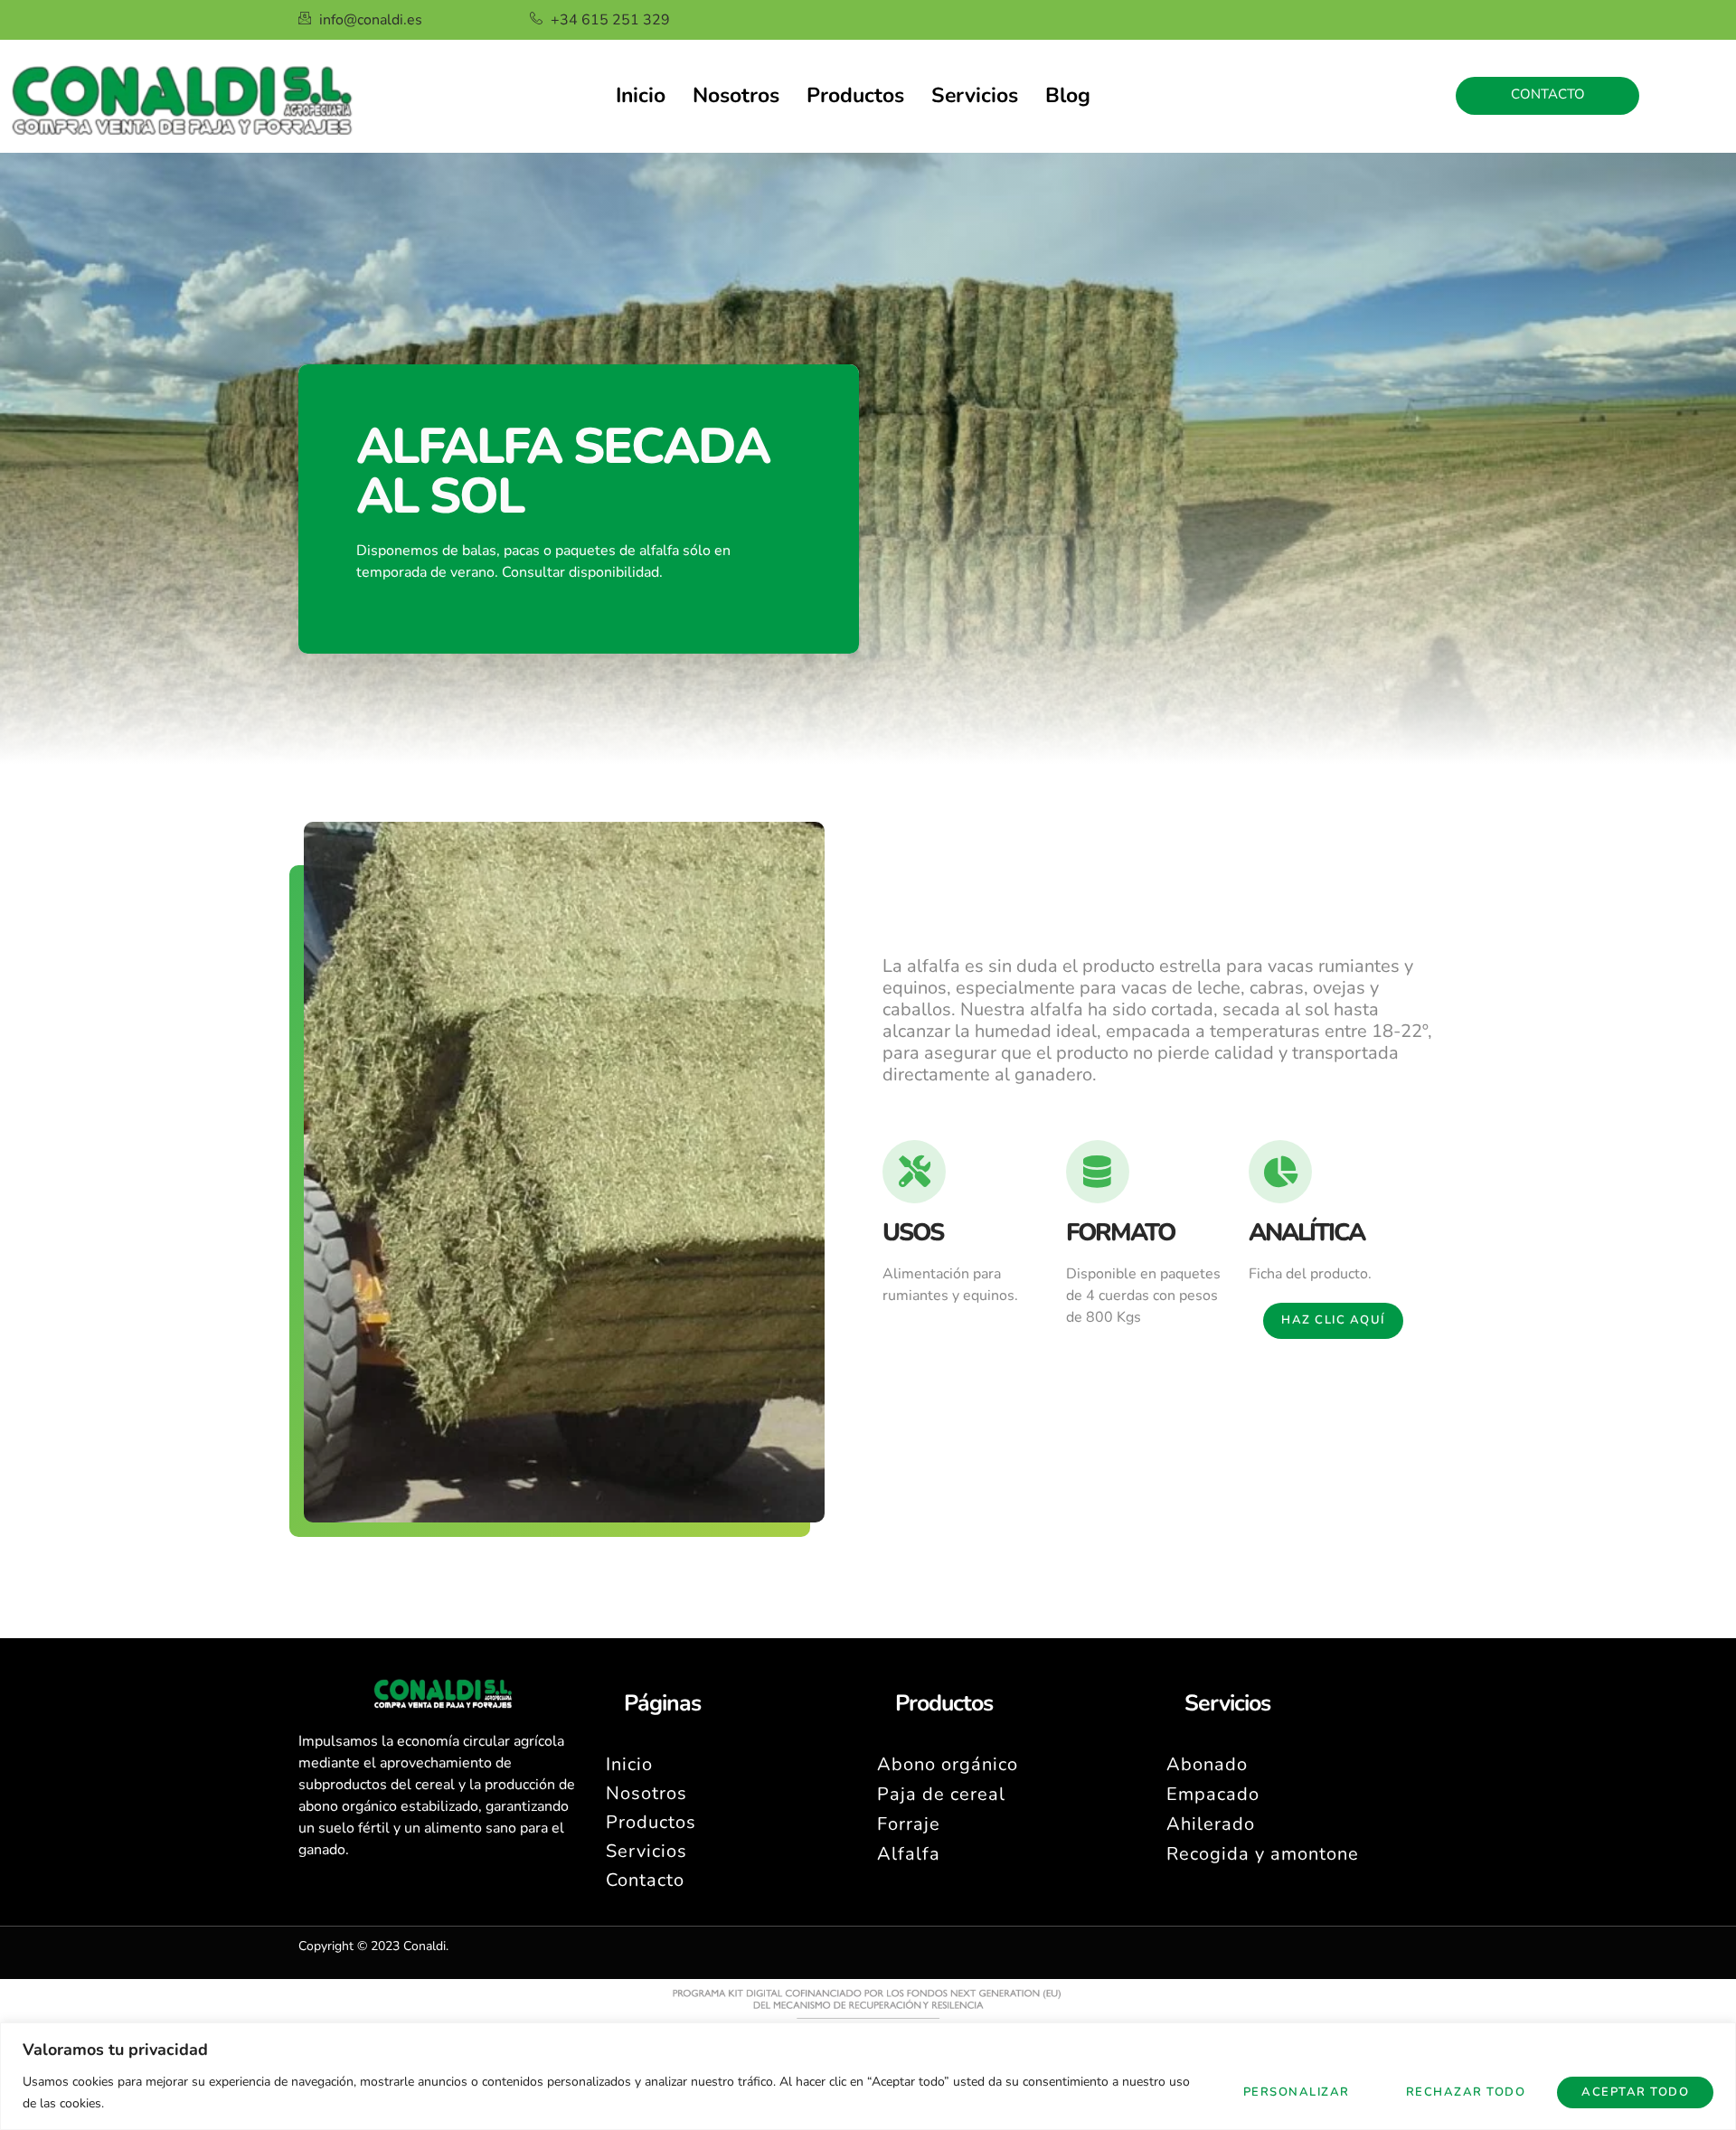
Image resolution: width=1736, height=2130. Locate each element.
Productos (855, 95)
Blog (1068, 95)
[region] (868, 2076)
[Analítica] (1280, 1172)
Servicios (975, 95)
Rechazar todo (1466, 2092)
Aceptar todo (1635, 2092)
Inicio (641, 95)
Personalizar (1297, 2092)
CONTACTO (1548, 94)
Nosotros (736, 95)
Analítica (1307, 1233)
